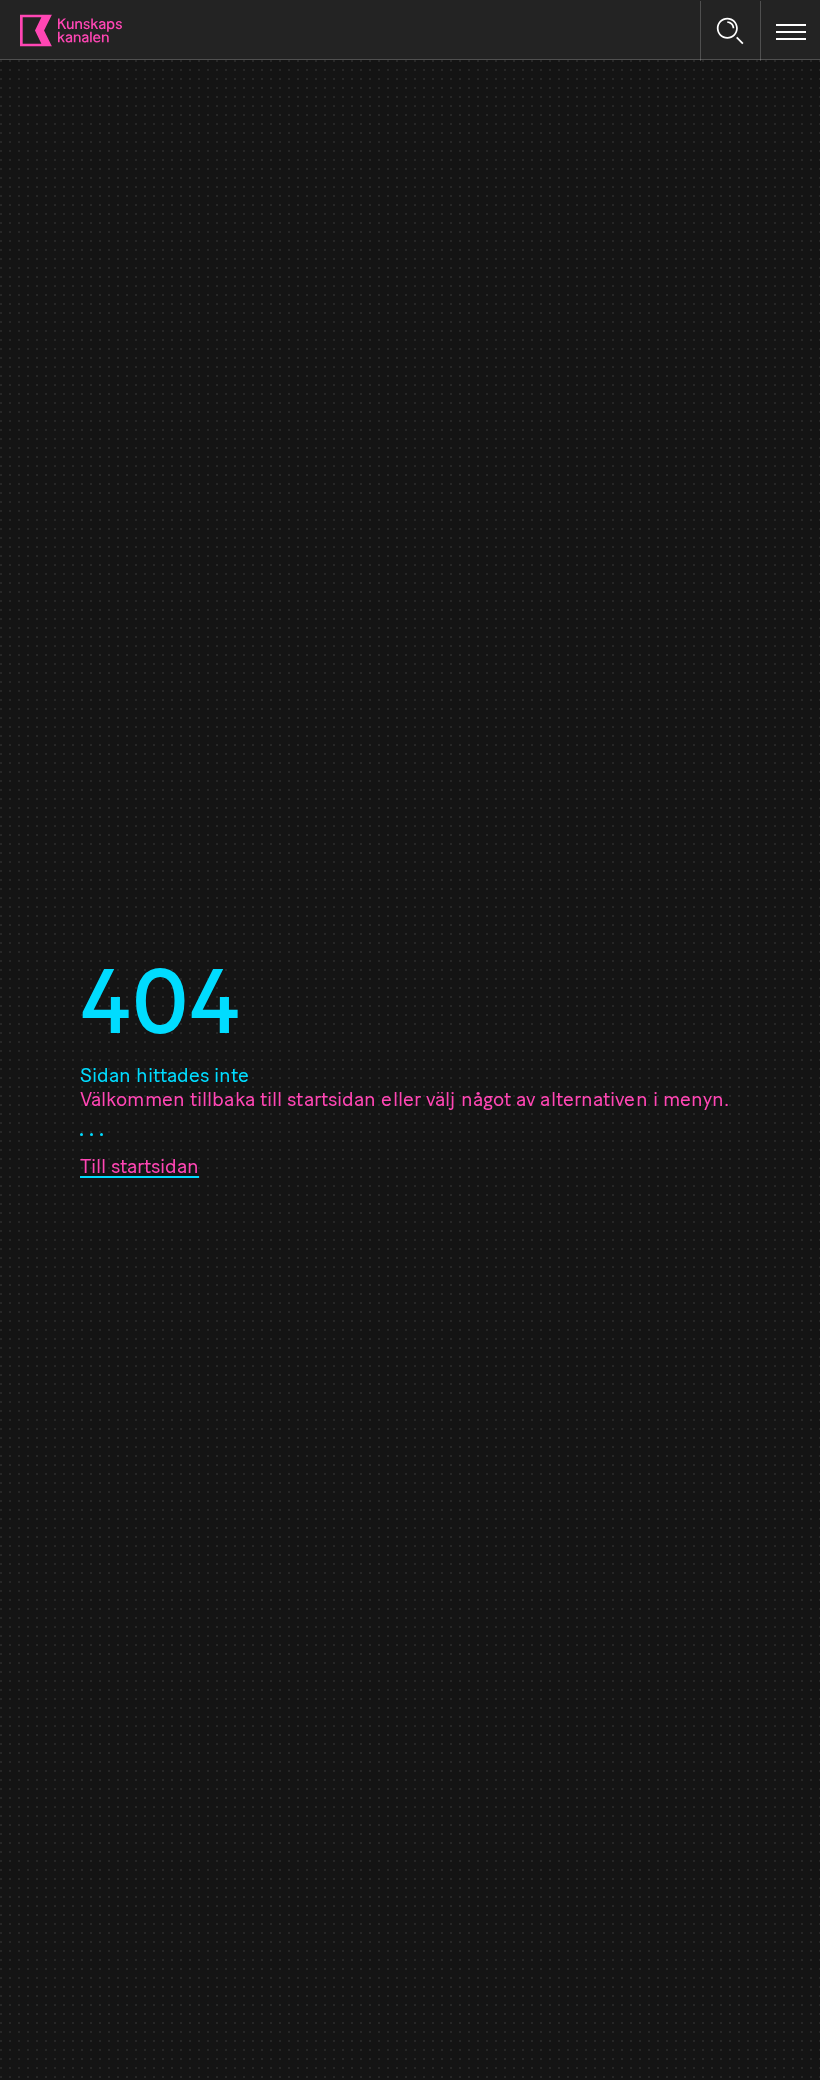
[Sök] (730, 31)
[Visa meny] (791, 31)
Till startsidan (139, 1168)
